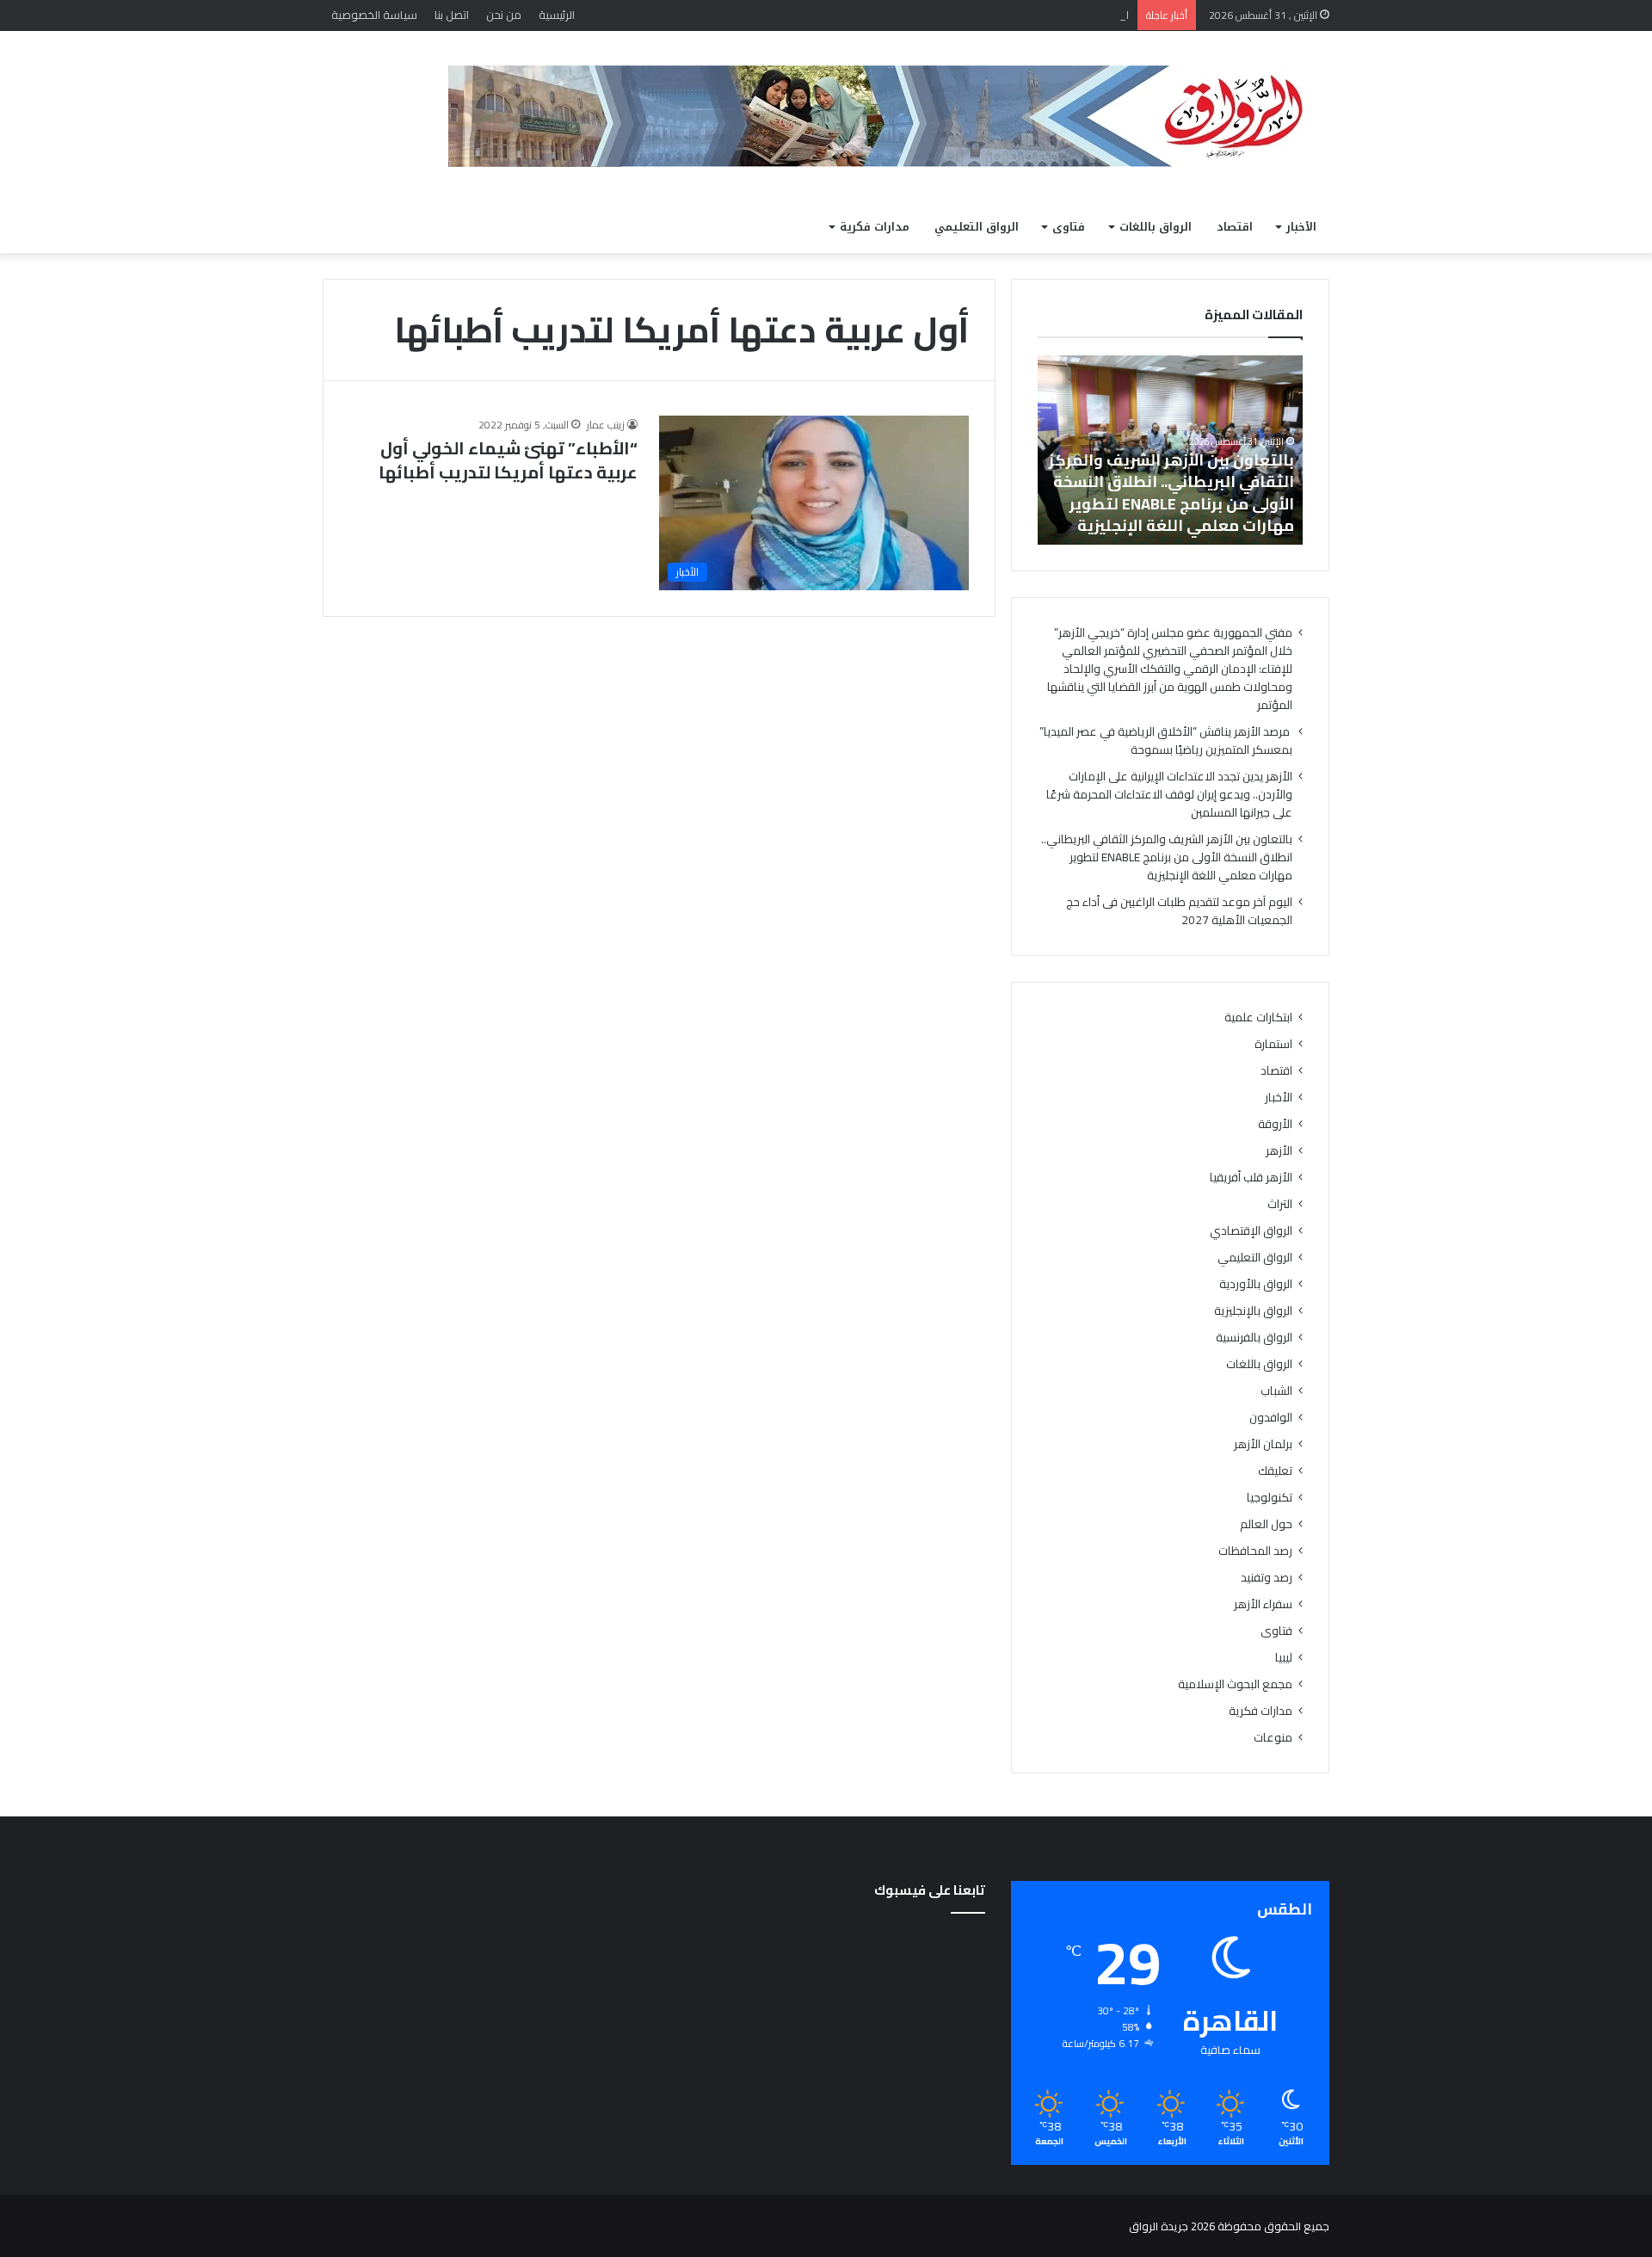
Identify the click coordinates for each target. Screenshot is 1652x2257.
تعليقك (1275, 1471)
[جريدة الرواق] (889, 116)
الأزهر (1279, 1151)
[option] (1170, 450)
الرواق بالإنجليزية (1253, 1311)
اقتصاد (1235, 227)
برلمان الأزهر (1263, 1444)
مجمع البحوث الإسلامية (1235, 1684)
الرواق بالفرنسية (1254, 1338)
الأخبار (1301, 227)
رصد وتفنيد (1267, 1578)
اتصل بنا (452, 15)
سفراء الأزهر (1263, 1604)
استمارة (1273, 1044)
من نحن (504, 15)
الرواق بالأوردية (1256, 1284)
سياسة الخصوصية (374, 15)
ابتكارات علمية (1258, 1017)
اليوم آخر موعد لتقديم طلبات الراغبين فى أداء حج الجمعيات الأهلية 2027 (1179, 911)
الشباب (1276, 1391)
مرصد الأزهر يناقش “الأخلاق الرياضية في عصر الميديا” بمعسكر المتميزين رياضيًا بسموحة (1166, 740)
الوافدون (1271, 1418)
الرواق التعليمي (977, 227)
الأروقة (1275, 1124)
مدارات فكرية (875, 227)
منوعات (1273, 1738)
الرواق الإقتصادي (1251, 1231)
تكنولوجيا (1270, 1498)
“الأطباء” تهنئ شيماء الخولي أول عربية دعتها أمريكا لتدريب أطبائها (508, 460)
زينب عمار (606, 425)
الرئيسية (557, 15)
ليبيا (1284, 1658)
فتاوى (1069, 227)
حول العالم (1266, 1524)
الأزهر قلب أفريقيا (1251, 1178)
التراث (1280, 1204)
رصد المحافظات (1255, 1551)
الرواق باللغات (1156, 227)
